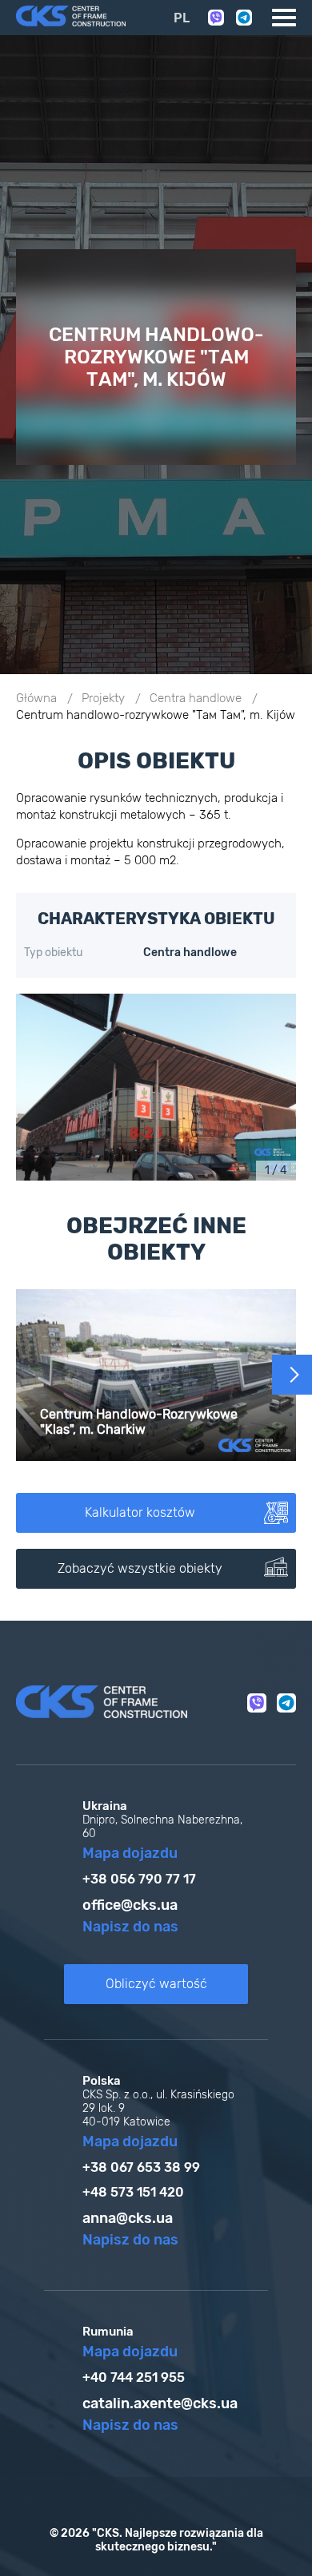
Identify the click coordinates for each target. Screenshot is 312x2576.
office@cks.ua (130, 1905)
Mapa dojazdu (130, 1853)
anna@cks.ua (128, 2218)
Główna (36, 698)
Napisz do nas (130, 1927)
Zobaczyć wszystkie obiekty (140, 1568)
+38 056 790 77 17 (139, 1879)
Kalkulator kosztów (140, 1512)
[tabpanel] (156, 1087)
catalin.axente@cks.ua (160, 2403)
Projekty (103, 698)
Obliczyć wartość (156, 1984)
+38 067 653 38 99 (141, 2167)
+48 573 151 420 (133, 2192)
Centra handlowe (196, 698)
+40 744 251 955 (134, 2378)
